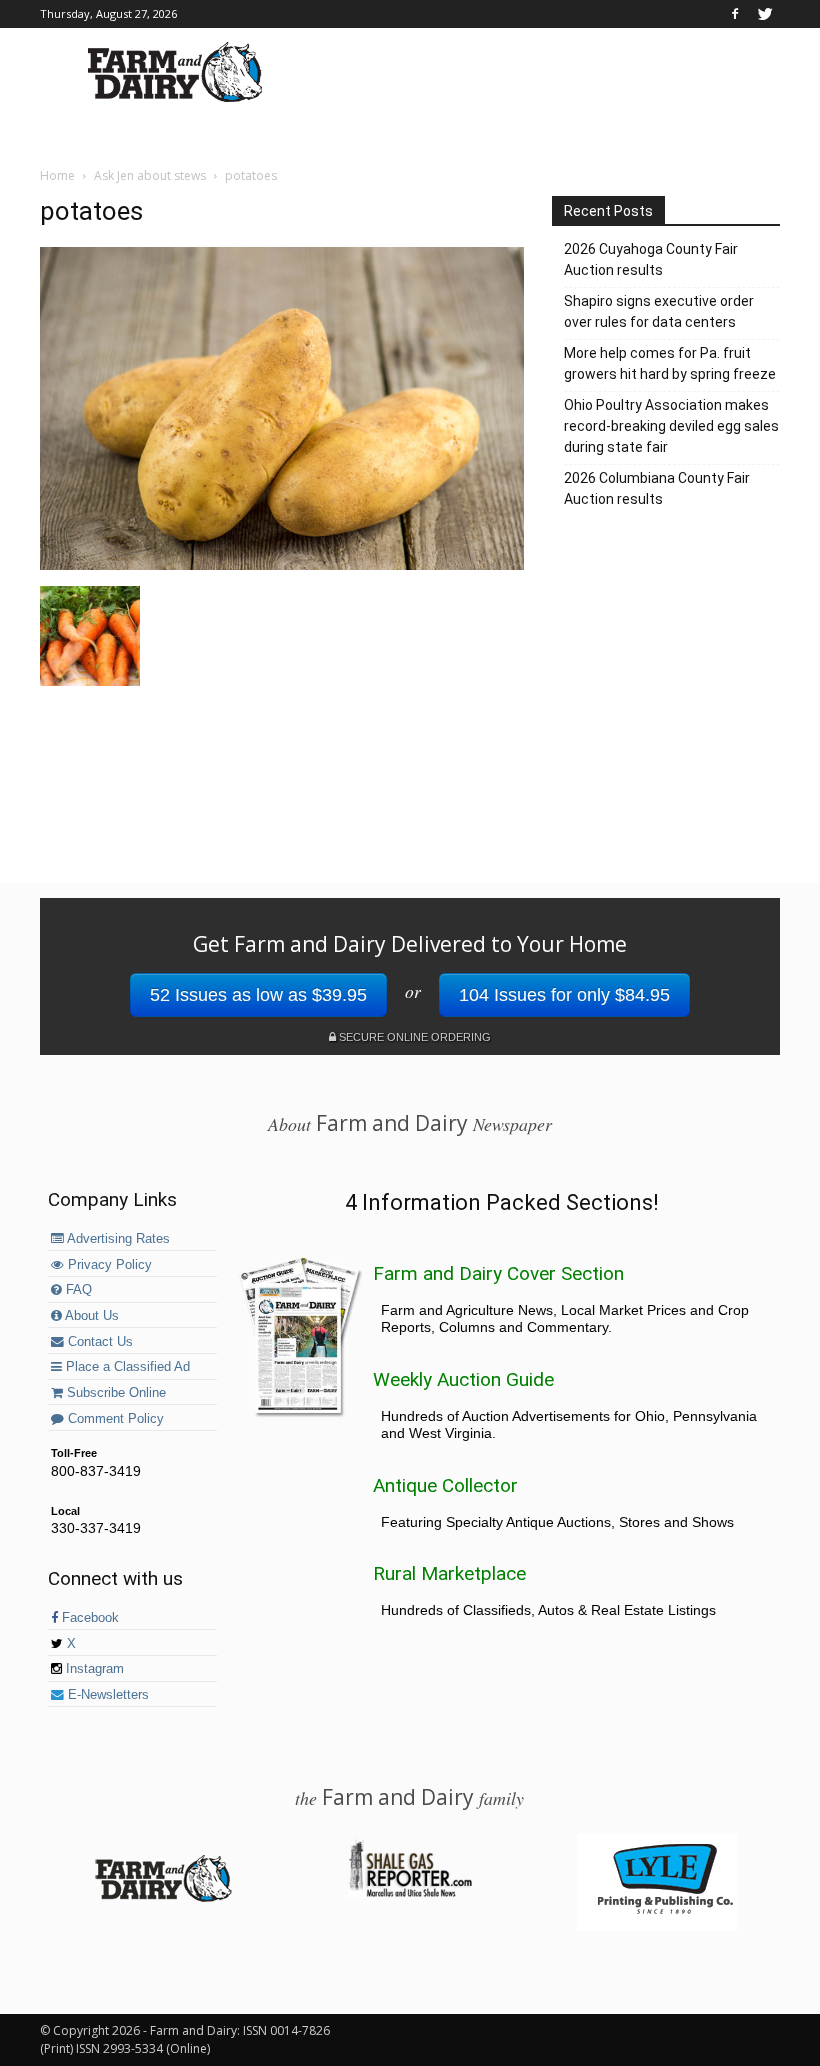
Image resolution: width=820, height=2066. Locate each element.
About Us (90, 1316)
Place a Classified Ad (126, 1367)
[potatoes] (282, 565)
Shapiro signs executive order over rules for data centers (659, 311)
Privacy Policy (108, 1265)
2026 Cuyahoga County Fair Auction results (651, 259)
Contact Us (98, 1342)
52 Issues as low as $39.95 (258, 995)
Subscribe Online (114, 1393)
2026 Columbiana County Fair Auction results (657, 488)
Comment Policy (114, 1419)
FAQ (77, 1290)
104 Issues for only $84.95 (564, 995)
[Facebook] (735, 14)
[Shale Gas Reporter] (410, 1894)
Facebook (88, 1618)
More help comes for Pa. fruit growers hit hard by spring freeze (670, 363)
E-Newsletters (106, 1695)
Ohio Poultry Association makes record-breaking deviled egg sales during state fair (671, 426)
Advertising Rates (117, 1239)
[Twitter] (765, 14)
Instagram (93, 1669)
